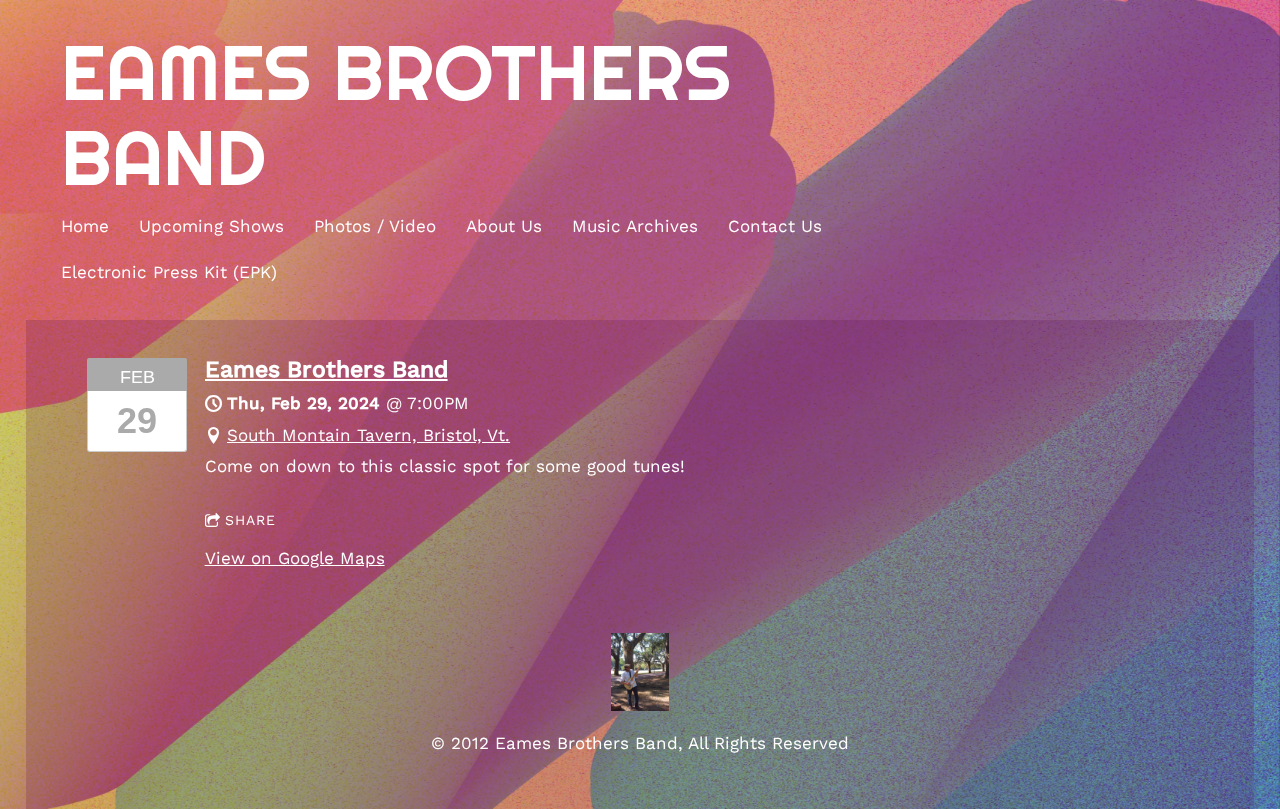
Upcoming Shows (211, 226)
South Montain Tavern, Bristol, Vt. (368, 435)
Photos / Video (375, 226)
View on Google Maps (295, 558)
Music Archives (635, 226)
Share (250, 520)
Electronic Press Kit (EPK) (169, 272)
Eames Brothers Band (326, 369)
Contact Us (775, 226)
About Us (504, 226)
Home (85, 226)
